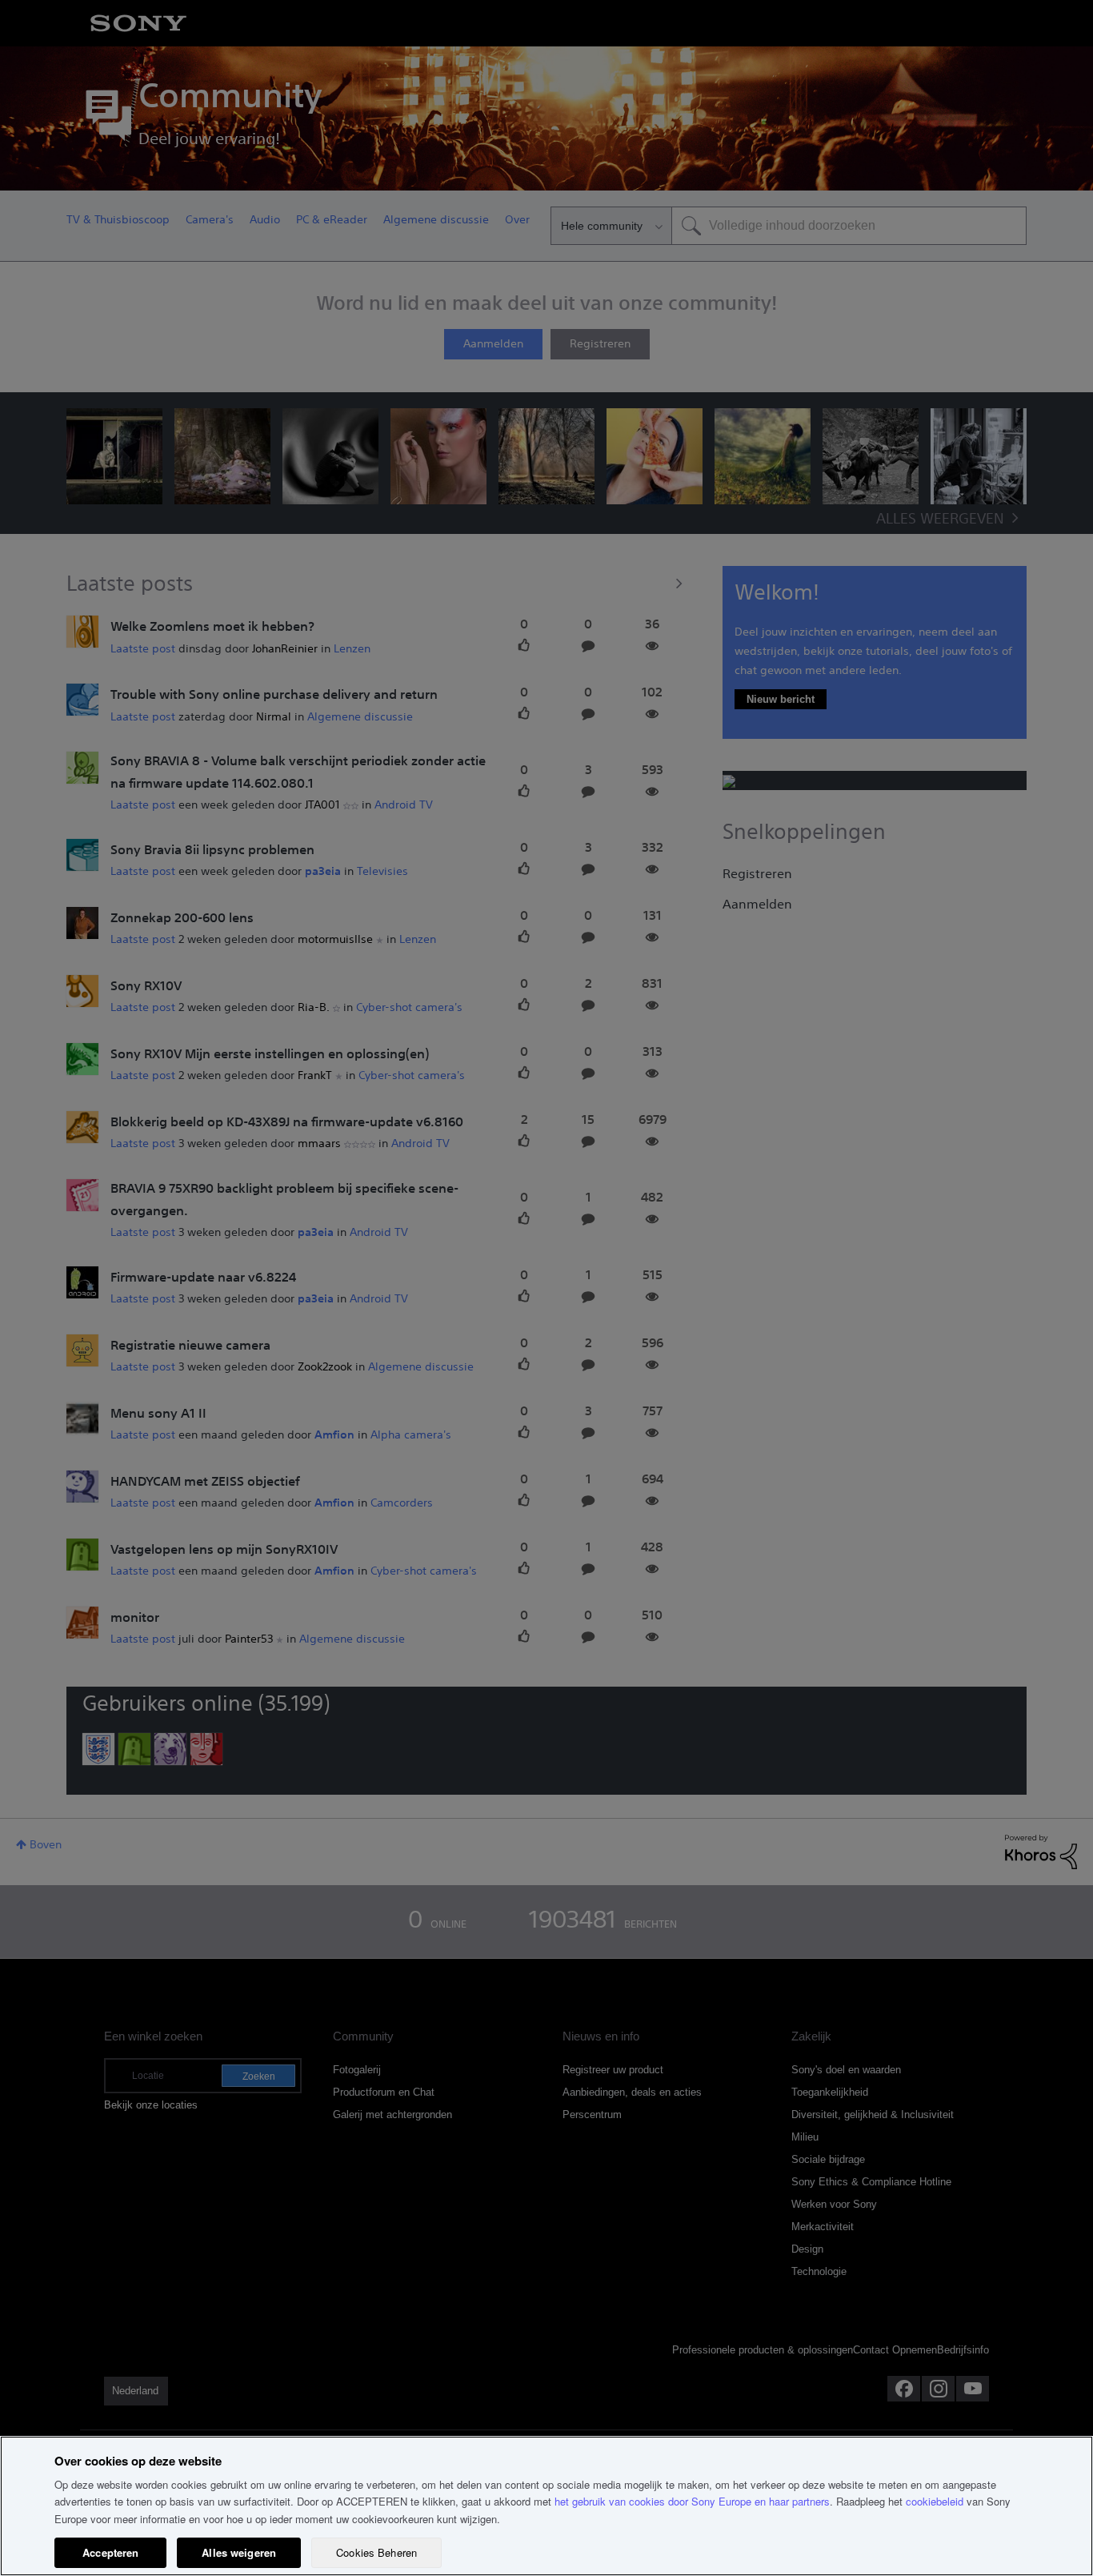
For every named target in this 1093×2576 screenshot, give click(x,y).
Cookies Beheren (376, 2552)
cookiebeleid (935, 2501)
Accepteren (110, 2552)
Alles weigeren (239, 2552)
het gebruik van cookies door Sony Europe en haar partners (692, 2501)
